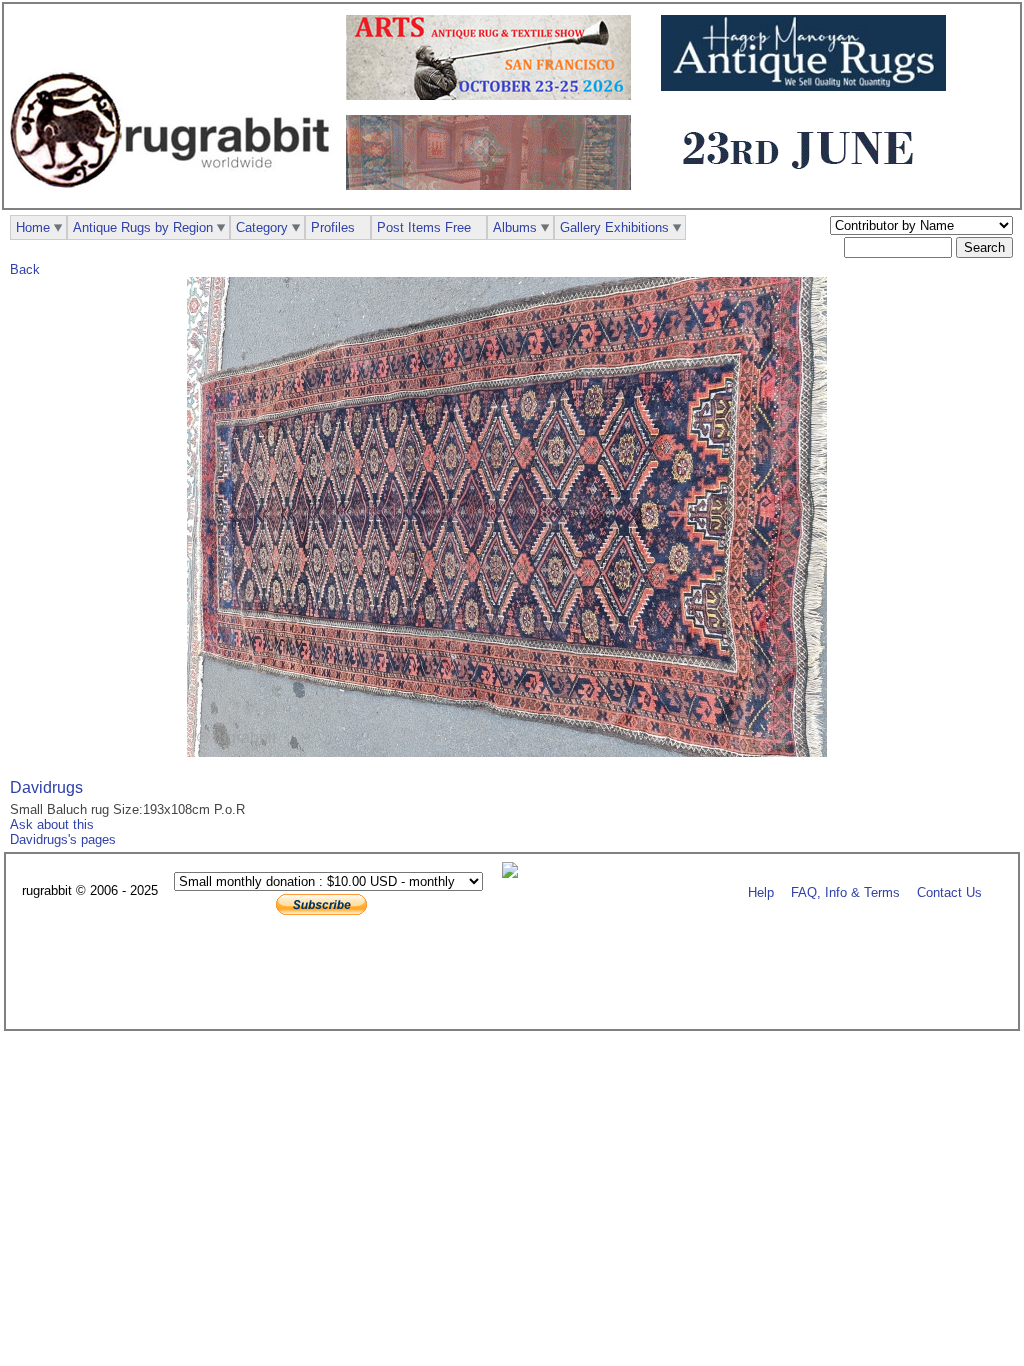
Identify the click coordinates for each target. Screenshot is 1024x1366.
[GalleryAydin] (493, 185)
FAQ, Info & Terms (845, 891)
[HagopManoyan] (808, 86)
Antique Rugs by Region (143, 227)
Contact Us (949, 891)
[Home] (175, 198)
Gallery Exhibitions (614, 227)
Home (33, 227)
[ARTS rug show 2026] (493, 95)
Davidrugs (46, 787)
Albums (515, 227)
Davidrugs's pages (63, 839)
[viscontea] (803, 181)
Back (25, 269)
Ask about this (52, 824)
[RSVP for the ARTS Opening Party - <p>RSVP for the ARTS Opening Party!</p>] (515, 873)
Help (761, 891)
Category (262, 227)
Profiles (333, 227)
